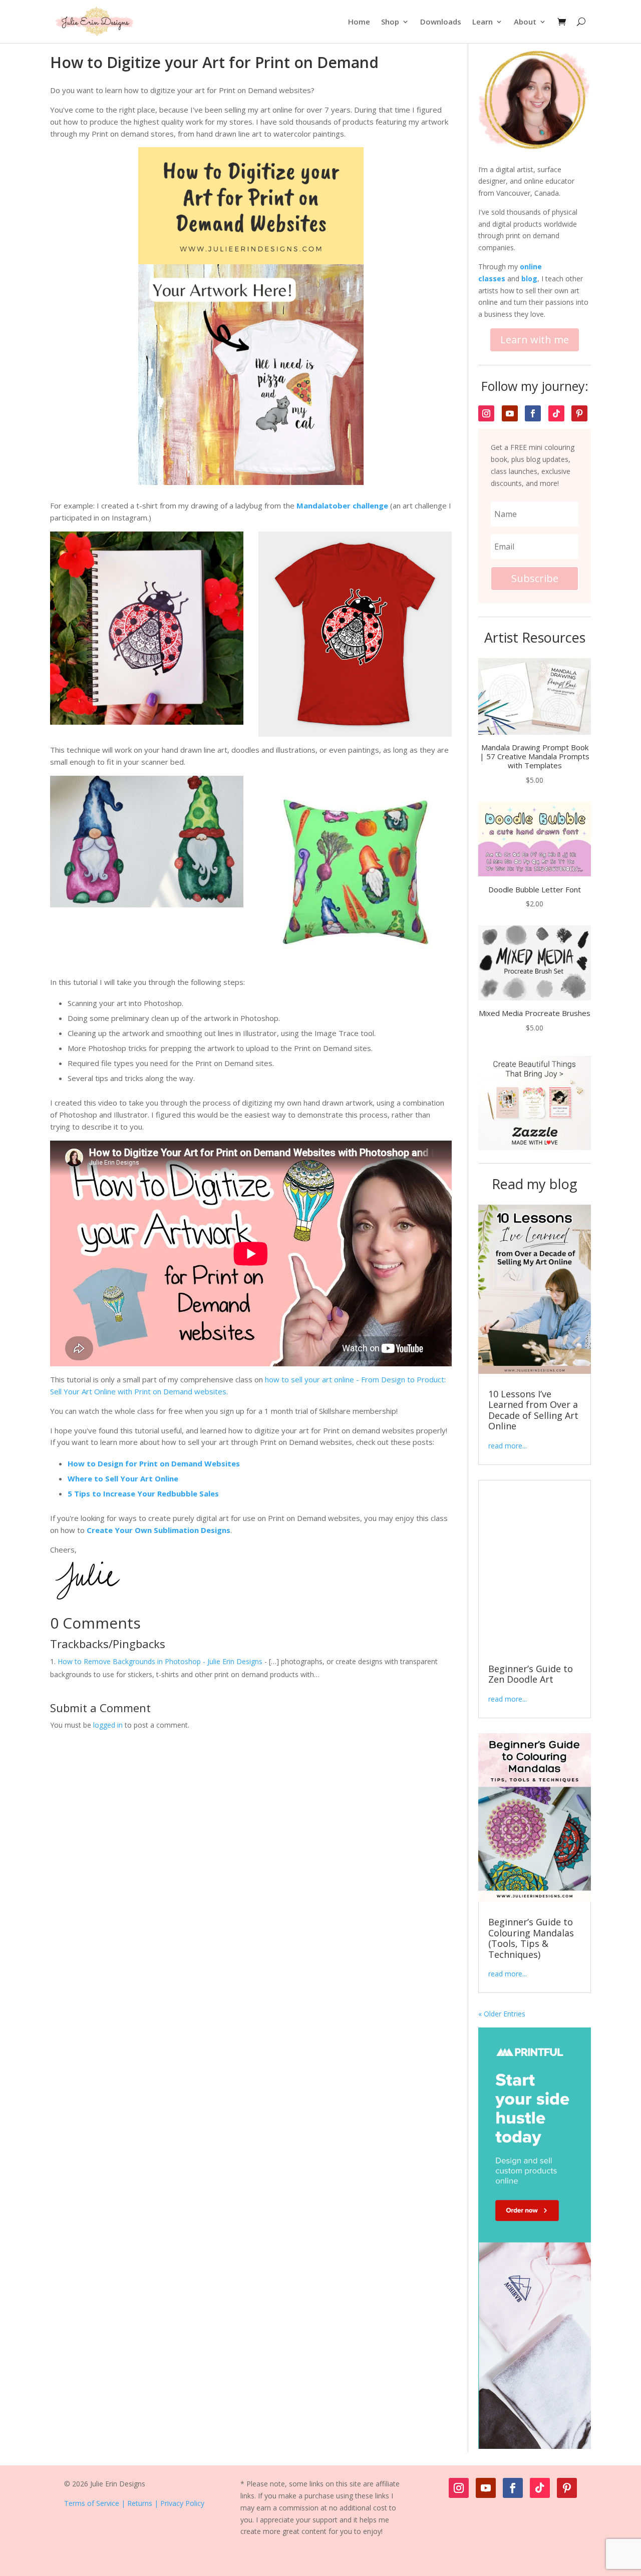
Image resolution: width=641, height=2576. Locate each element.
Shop (390, 22)
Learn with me (535, 340)
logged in (108, 1725)
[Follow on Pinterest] (579, 413)
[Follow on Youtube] (510, 413)
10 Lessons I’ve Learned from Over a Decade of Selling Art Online (533, 1410)
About (525, 22)
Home (359, 22)
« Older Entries (502, 2014)
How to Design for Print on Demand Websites (154, 1463)
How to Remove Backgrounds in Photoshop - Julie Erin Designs (160, 1661)
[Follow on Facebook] (533, 413)
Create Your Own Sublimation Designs (158, 1530)
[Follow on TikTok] (556, 413)
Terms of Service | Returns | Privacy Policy (134, 2503)
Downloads (441, 22)
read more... (508, 1446)
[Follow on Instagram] (486, 413)
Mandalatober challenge (342, 505)
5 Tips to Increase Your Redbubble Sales (143, 1493)
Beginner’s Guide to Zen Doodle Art (531, 1674)
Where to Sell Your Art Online (123, 1478)
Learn (483, 22)
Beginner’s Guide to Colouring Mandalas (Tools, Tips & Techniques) (531, 1938)
